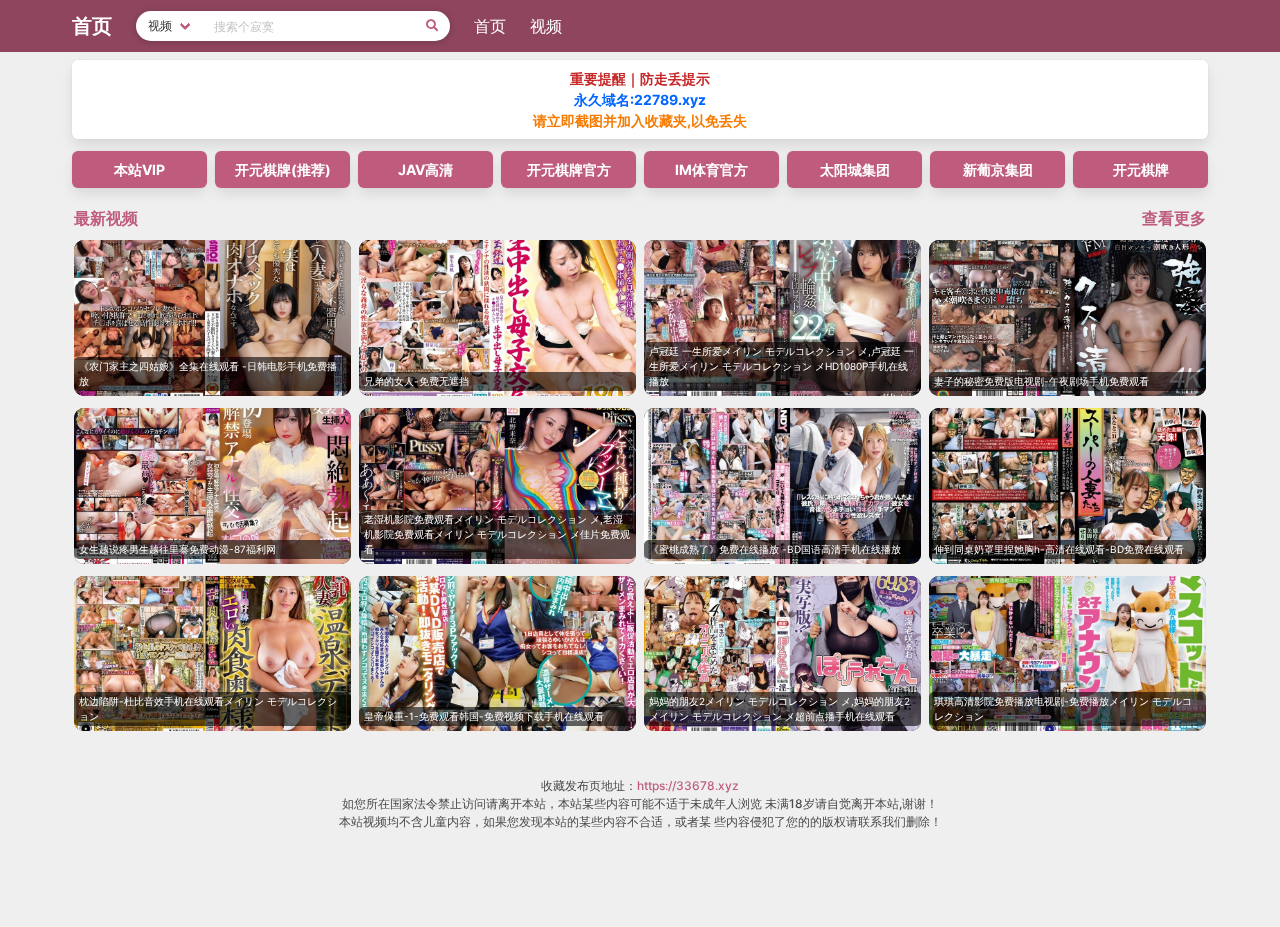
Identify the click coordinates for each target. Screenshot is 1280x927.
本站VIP (139, 169)
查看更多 (1174, 218)
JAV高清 (425, 169)
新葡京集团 (998, 169)
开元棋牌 (1141, 169)
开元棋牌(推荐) (283, 169)
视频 (546, 26)
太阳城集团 (855, 169)
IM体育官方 (711, 169)
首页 (490, 26)
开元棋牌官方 (569, 169)
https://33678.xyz (688, 785)
